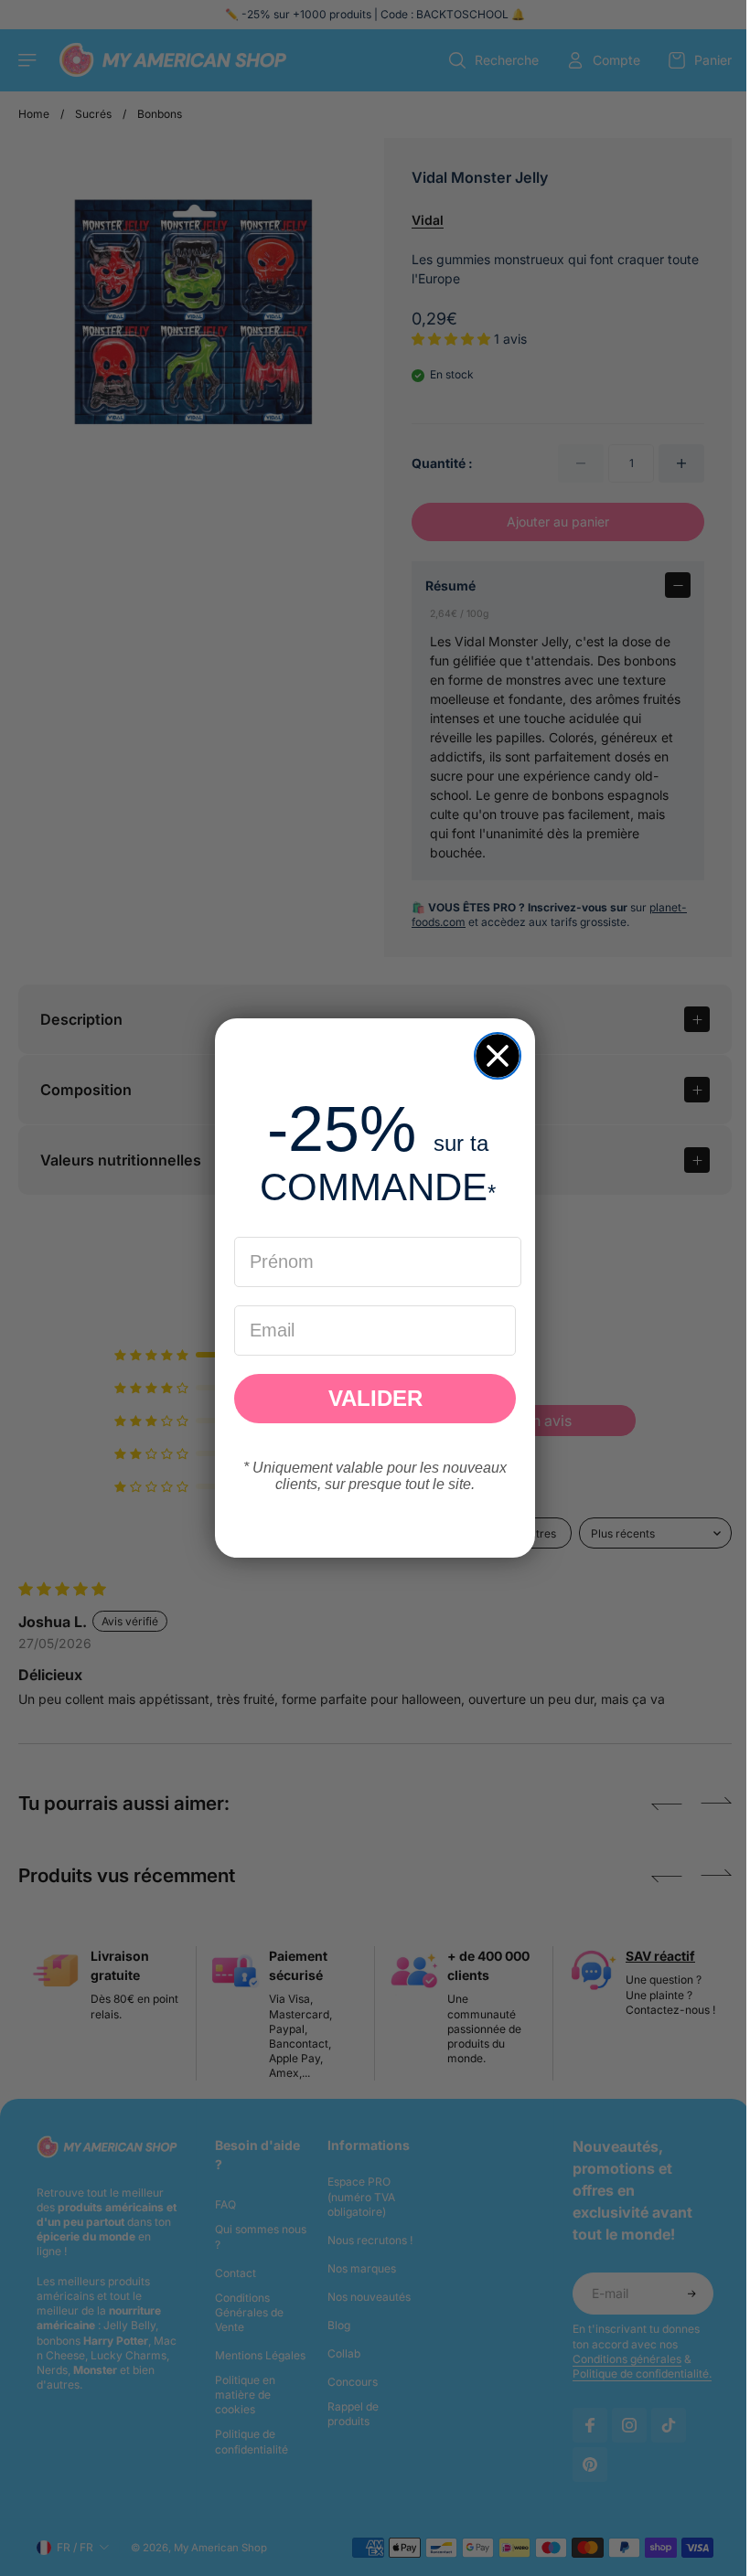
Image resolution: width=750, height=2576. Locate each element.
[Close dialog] (493, 1056)
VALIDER (371, 1398)
